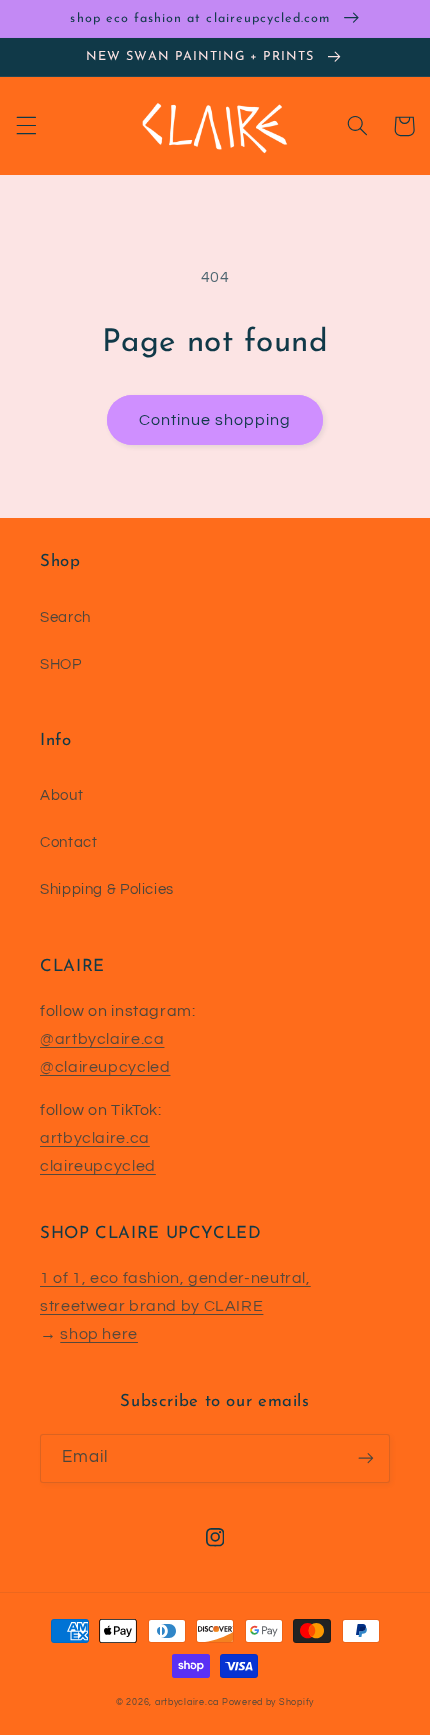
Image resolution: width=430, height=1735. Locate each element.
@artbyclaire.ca (102, 1039)
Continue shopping (215, 420)
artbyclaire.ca (95, 1138)
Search (65, 617)
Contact (68, 842)
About (61, 795)
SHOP (61, 664)
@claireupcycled (105, 1067)
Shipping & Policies (107, 889)
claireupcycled (98, 1166)
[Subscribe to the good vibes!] (366, 1458)
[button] (26, 126)
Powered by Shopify (268, 1702)
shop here (99, 1334)
